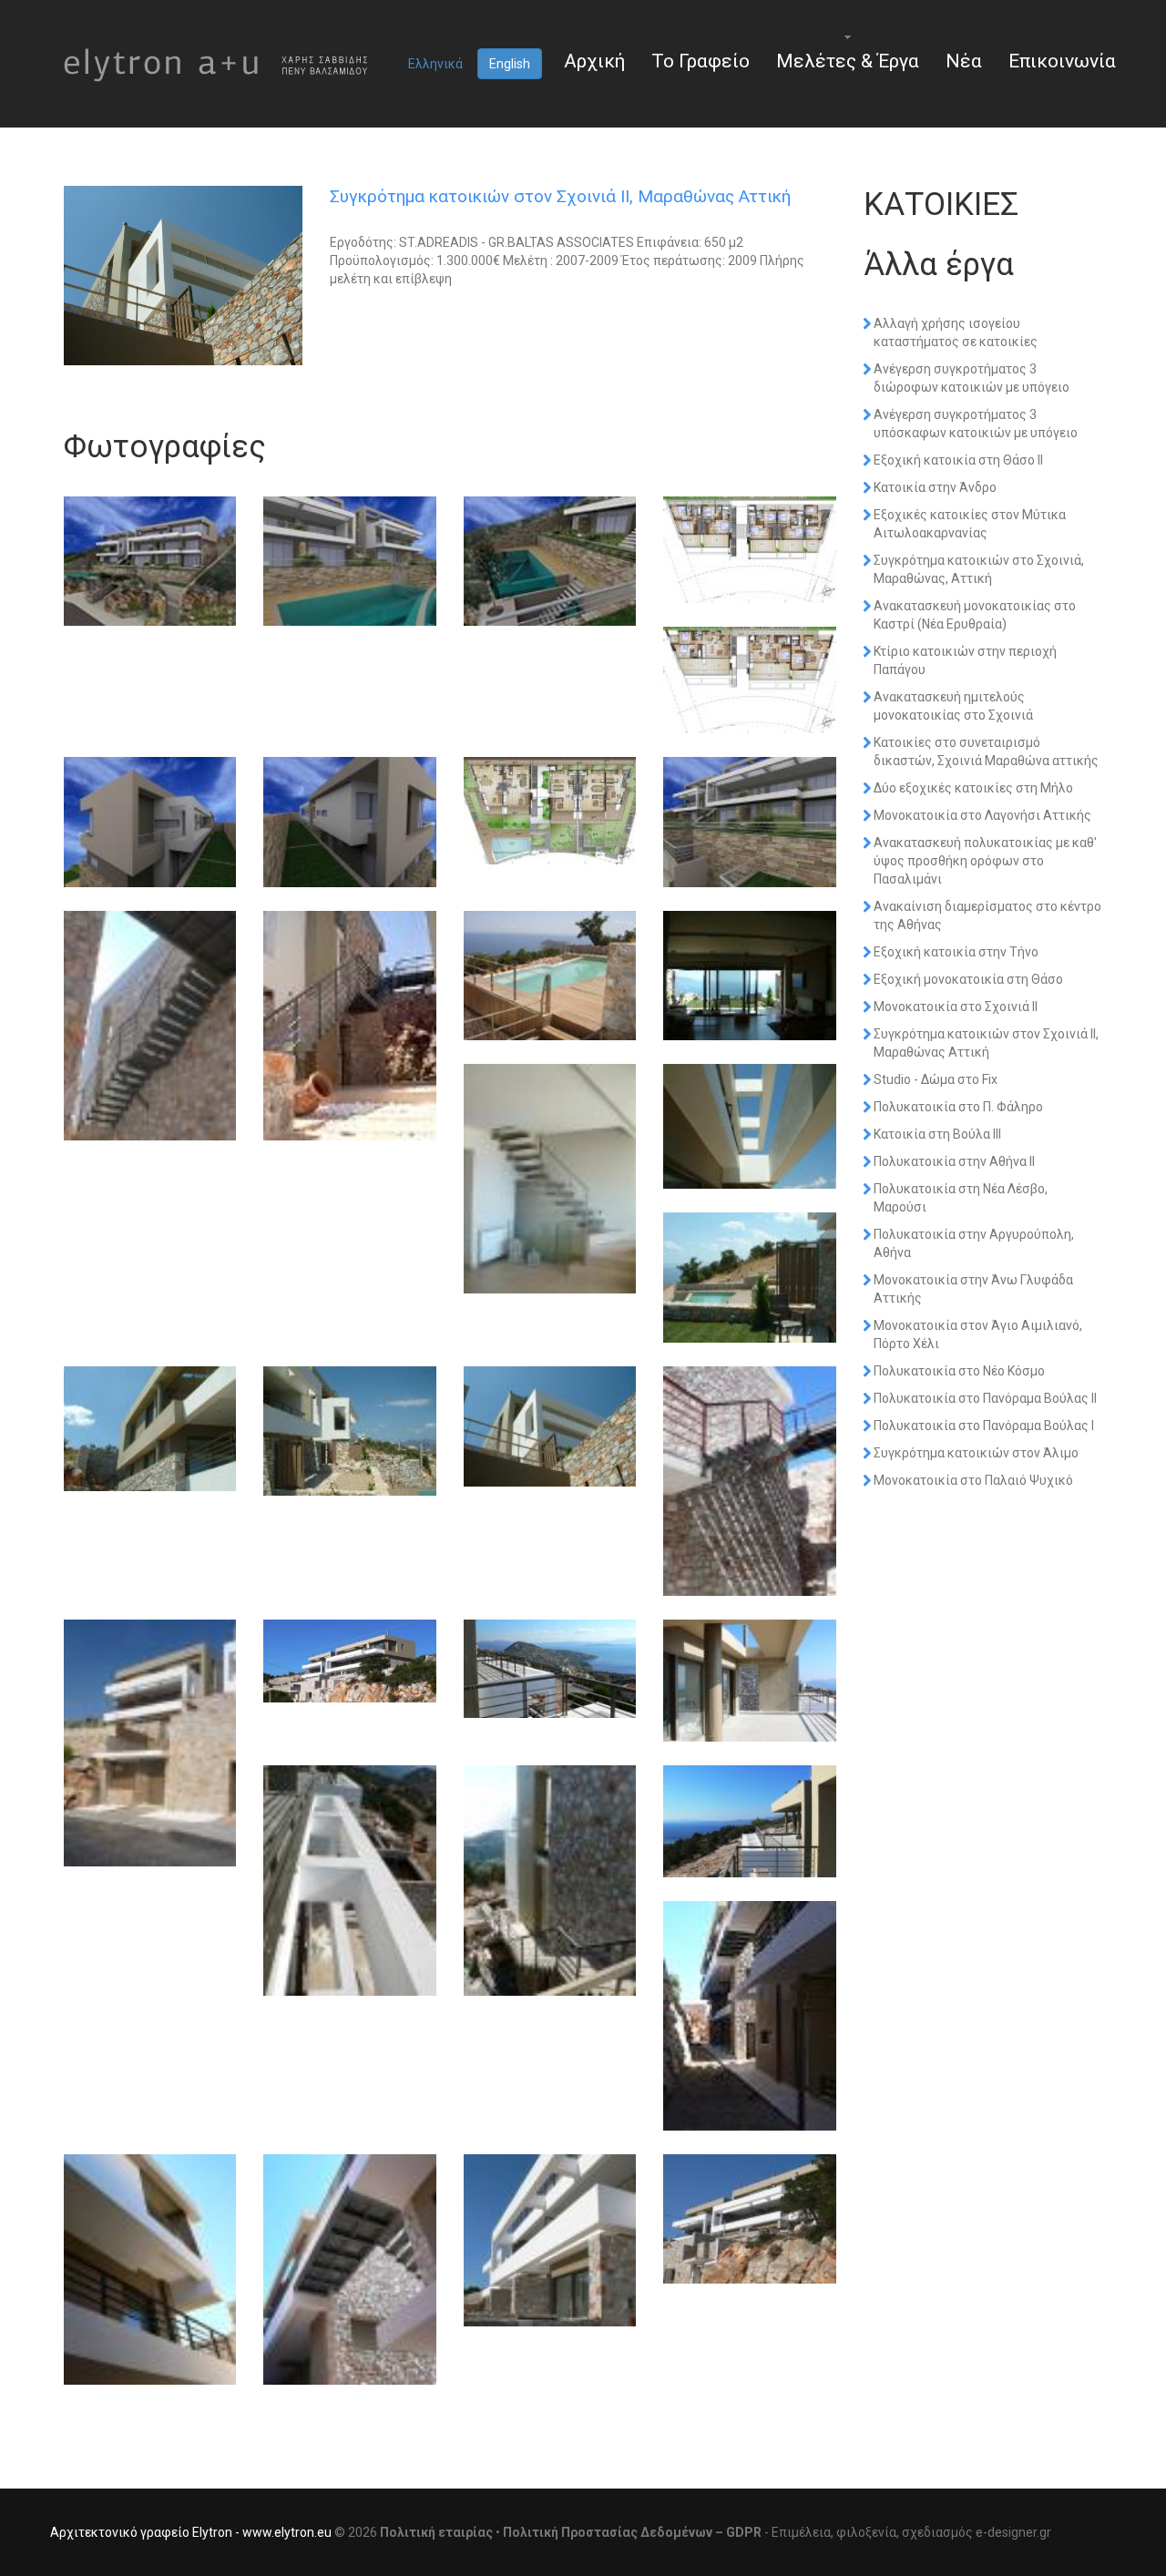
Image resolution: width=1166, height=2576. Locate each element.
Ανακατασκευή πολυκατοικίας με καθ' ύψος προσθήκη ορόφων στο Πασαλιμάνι (985, 861)
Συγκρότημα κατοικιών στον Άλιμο (976, 1453)
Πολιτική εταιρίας (436, 2532)
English (510, 64)
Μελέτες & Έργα (848, 61)
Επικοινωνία (1062, 61)
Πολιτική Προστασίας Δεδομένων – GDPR (632, 2532)
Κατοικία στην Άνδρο (935, 487)
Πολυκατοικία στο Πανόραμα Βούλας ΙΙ (985, 1398)
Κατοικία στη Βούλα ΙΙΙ (937, 1134)
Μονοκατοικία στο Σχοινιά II (956, 1007)
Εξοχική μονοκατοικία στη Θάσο (968, 979)
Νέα (964, 61)
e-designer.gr (1013, 2532)
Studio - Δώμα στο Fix (936, 1079)
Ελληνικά (435, 64)
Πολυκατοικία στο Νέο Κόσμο (959, 1371)
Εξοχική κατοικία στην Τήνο (956, 952)
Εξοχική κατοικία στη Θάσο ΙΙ (958, 460)
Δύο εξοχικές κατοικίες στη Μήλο (973, 788)
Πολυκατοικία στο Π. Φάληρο (958, 1107)
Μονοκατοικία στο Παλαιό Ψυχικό (973, 1480)
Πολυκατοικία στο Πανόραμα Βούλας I (984, 1426)
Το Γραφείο (701, 61)
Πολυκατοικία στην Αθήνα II (954, 1161)
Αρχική (594, 61)
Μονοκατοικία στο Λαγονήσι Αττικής (982, 815)
